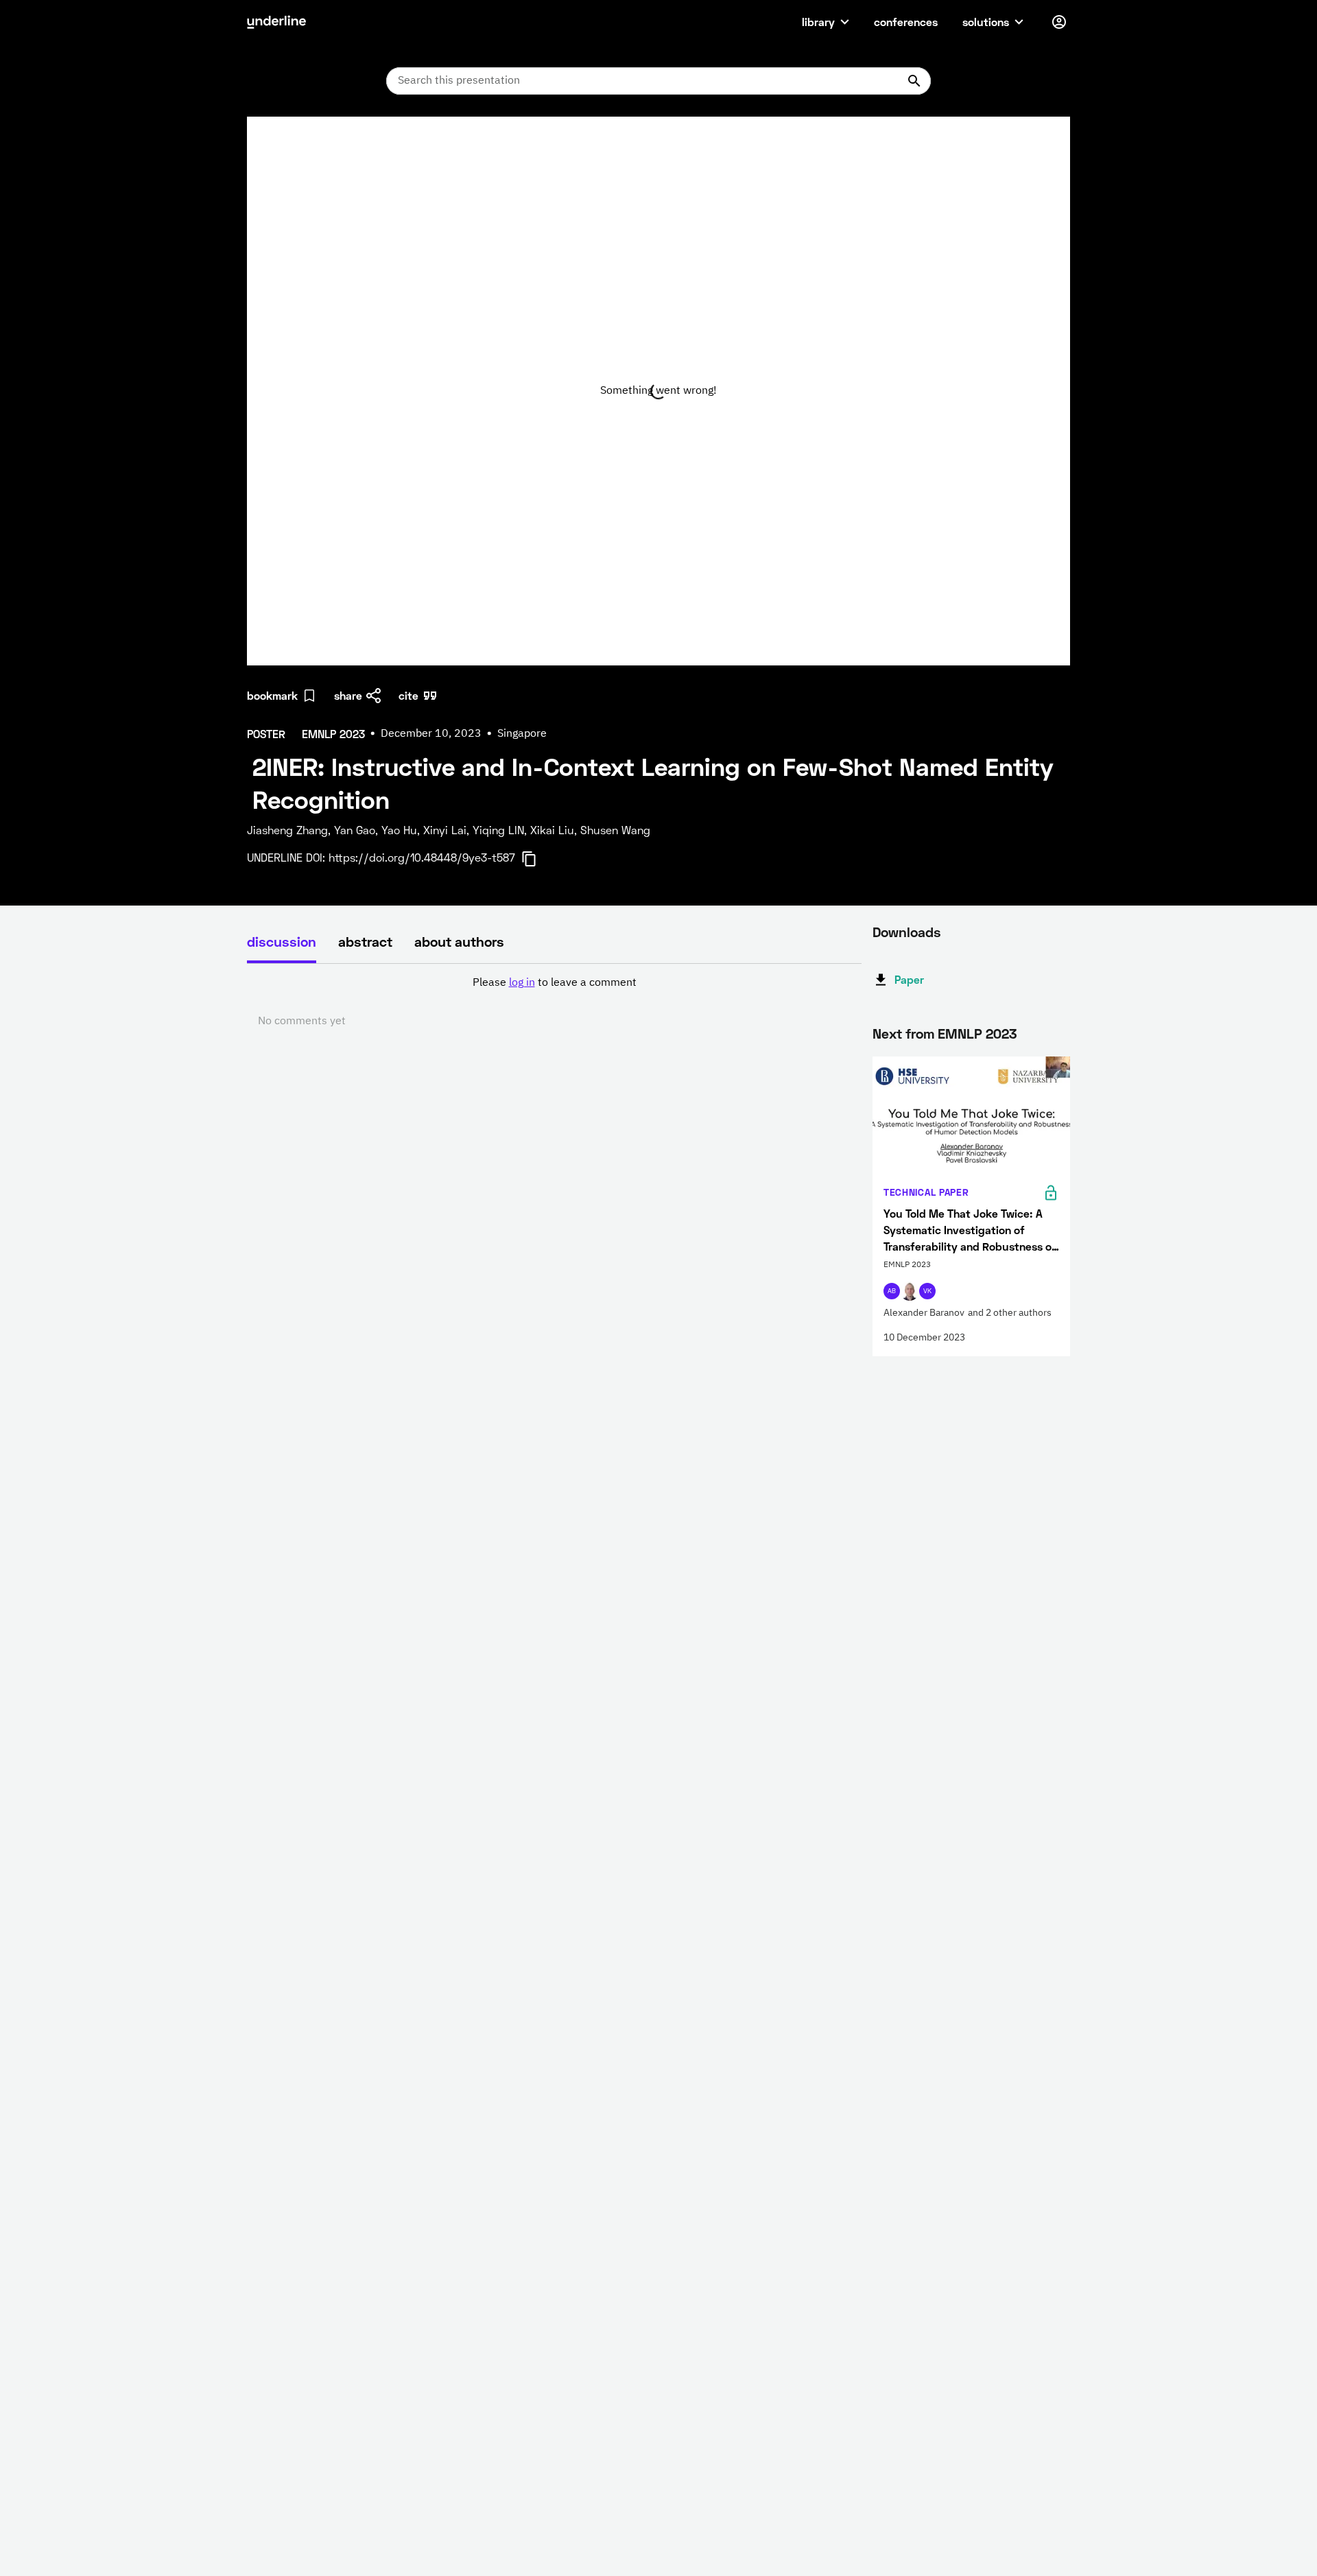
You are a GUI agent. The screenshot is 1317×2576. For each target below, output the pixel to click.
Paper (909, 979)
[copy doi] (537, 859)
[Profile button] (1059, 22)
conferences (906, 22)
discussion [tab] (282, 941)
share (348, 695)
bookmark (272, 695)
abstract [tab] (365, 941)
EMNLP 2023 (977, 1033)
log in (522, 983)
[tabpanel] (554, 1002)
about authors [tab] (459, 941)
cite (408, 695)
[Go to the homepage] (276, 22)
